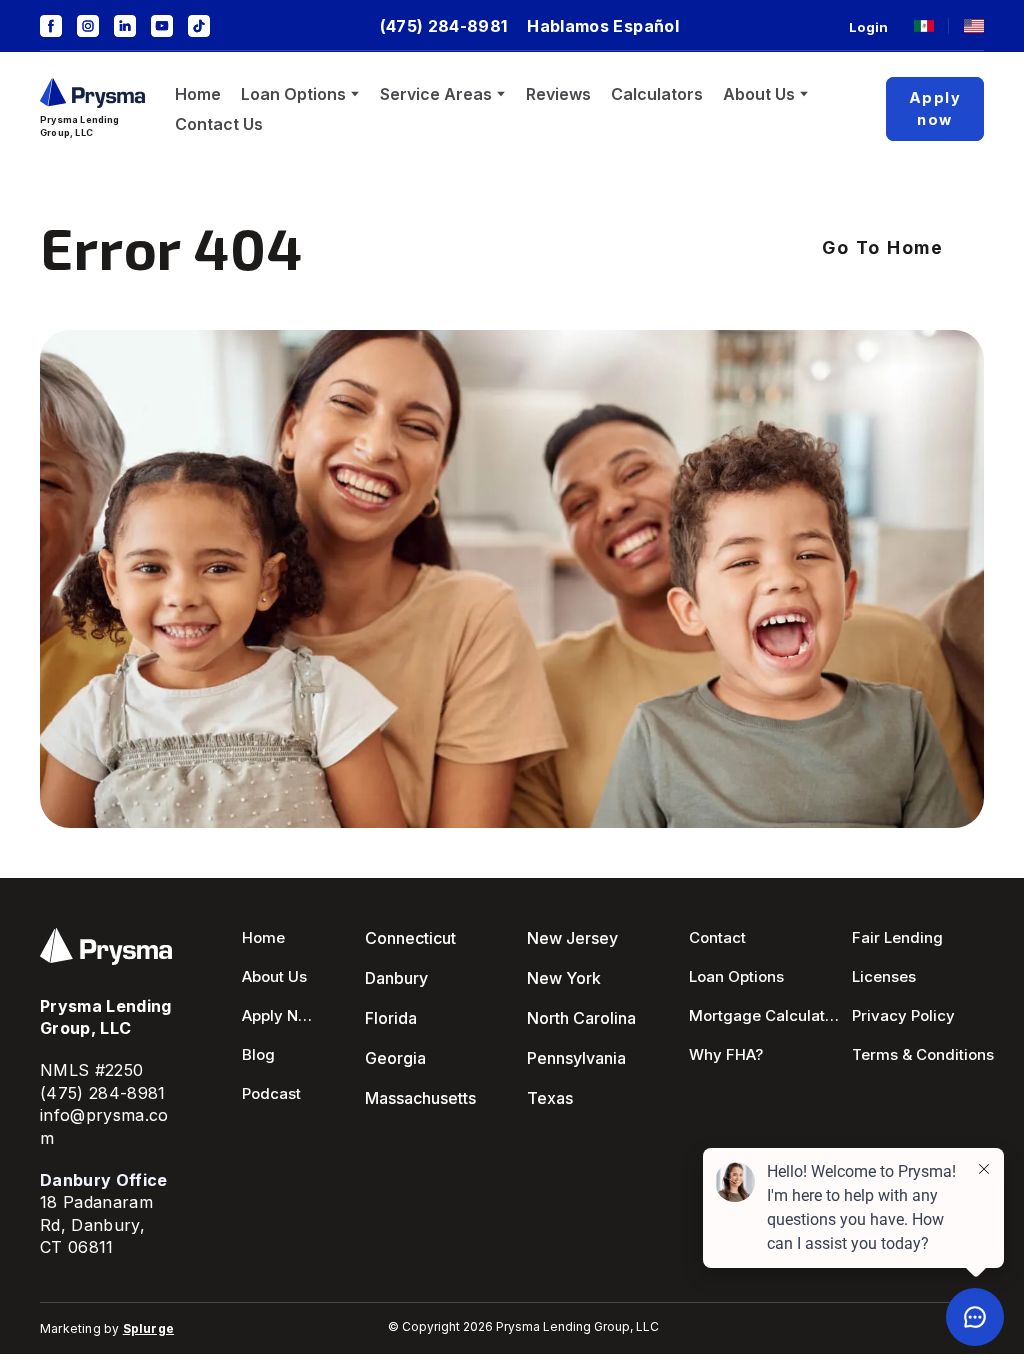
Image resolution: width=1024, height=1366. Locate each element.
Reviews (558, 94)
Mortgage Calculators (765, 1015)
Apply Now (278, 1015)
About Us (759, 94)
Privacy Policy (903, 1015)
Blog (258, 1054)
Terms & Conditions (923, 1054)
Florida (391, 1018)
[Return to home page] (92, 92)
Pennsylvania (576, 1058)
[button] (51, 26)
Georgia (395, 1058)
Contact (717, 937)
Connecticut (410, 938)
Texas (550, 1098)
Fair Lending (897, 937)
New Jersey (572, 938)
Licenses (884, 976)
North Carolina (581, 1018)
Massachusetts (420, 1098)
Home (198, 94)
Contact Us (219, 124)
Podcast (271, 1093)
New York (564, 978)
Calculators (657, 94)
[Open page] (924, 26)
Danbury (396, 978)
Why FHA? (726, 1054)
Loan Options (293, 94)
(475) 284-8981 (103, 1093)
